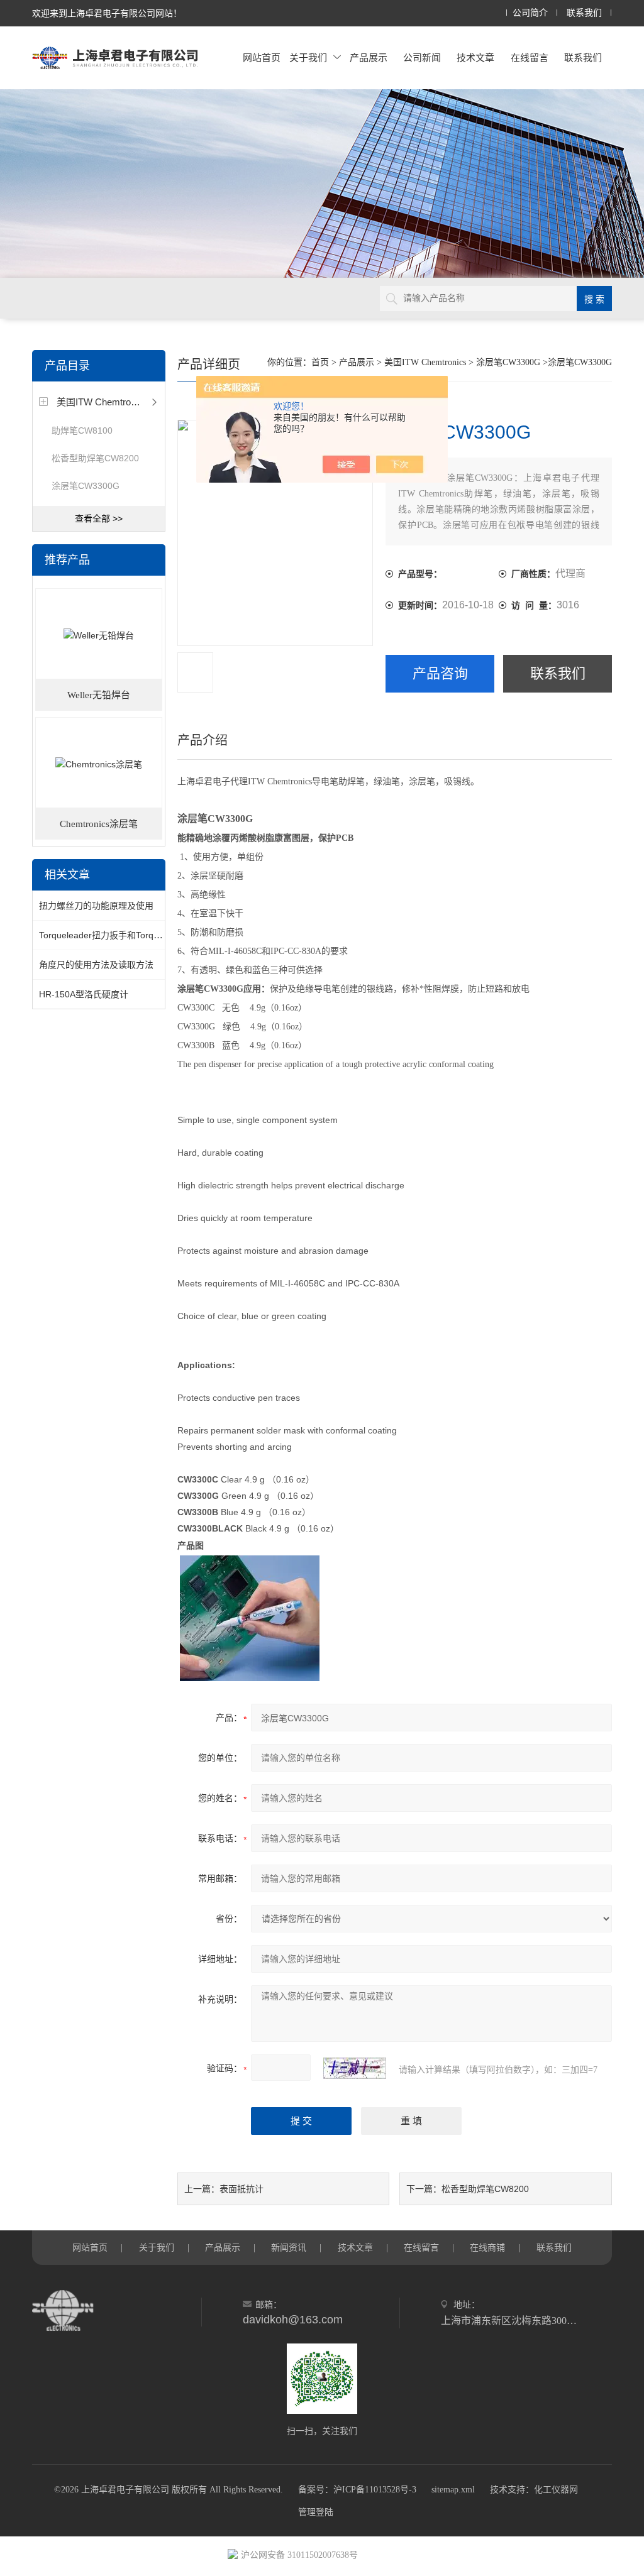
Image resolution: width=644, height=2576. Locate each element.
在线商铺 (487, 2247)
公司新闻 (422, 58)
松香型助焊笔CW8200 (95, 458)
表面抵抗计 (241, 2189)
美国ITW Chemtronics (102, 402)
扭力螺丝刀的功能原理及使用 (96, 906)
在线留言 (530, 58)
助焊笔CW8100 (82, 430)
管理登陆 (316, 2512)
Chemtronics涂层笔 (99, 824)
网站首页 (262, 58)
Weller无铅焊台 (99, 695)
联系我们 (584, 13)
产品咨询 (440, 673)
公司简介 (530, 13)
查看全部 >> (99, 518)
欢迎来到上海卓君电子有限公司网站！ (107, 13)
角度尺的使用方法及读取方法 (96, 965)
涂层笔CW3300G (86, 486)
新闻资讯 (289, 2247)
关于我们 (308, 58)
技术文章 (475, 58)
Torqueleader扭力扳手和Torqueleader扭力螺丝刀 (136, 935)
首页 (320, 362)
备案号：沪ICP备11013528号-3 (357, 2490)
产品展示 (369, 58)
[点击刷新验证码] (355, 2068)
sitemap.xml (453, 2490)
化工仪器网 (556, 2490)
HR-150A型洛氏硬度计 (84, 994)
